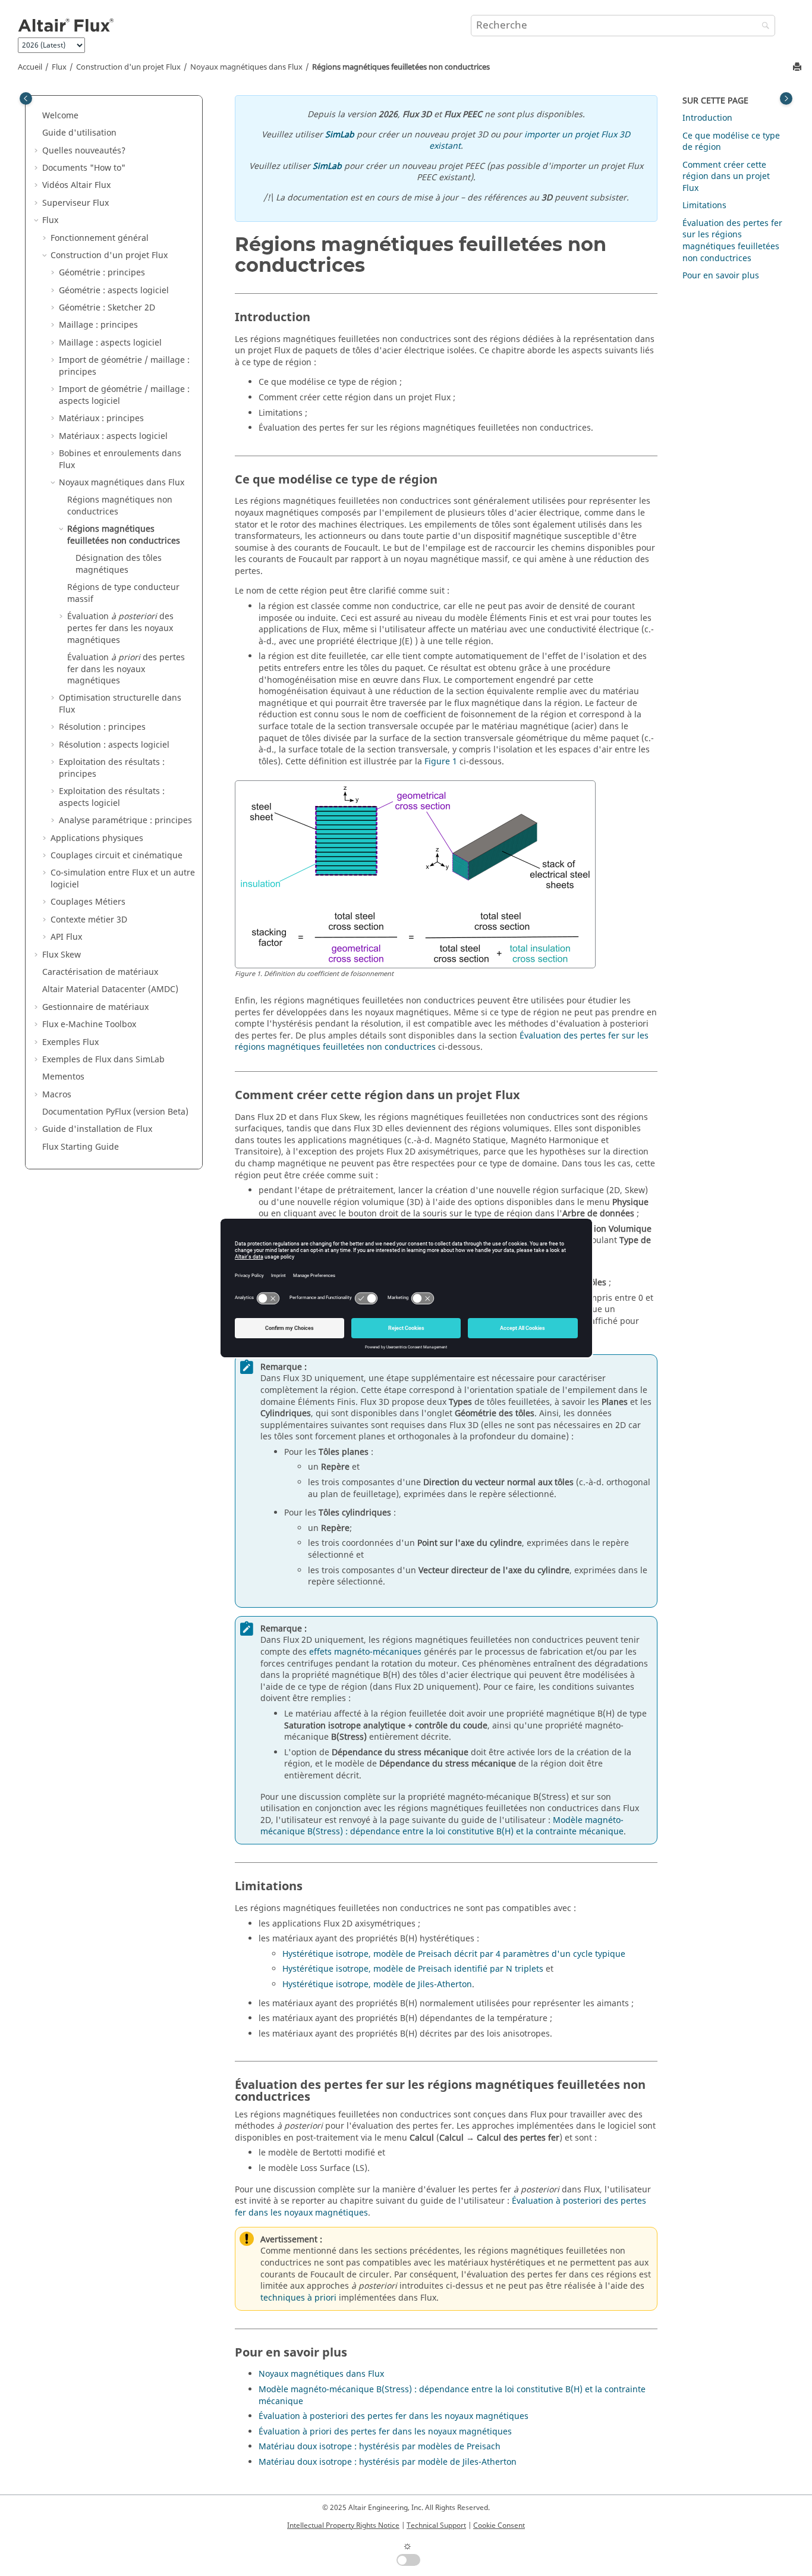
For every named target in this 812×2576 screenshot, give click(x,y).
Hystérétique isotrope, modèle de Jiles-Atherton (377, 1984)
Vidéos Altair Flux (76, 185)
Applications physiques (97, 838)
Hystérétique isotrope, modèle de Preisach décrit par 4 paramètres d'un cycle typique (454, 1954)
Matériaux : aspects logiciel (113, 436)
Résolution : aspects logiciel (114, 745)
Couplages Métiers (88, 902)
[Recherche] (763, 26)
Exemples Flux (70, 1042)
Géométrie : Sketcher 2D (107, 308)
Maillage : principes (98, 325)
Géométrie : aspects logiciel (114, 291)
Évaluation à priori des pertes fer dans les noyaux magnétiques (385, 2432)
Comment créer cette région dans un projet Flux (726, 177)
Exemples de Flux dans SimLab (103, 1060)
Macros (57, 1095)
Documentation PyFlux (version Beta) (115, 1112)
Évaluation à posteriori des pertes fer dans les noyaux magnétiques (394, 2416)
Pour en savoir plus (721, 276)
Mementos (63, 1077)
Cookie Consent (499, 2525)
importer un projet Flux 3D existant (530, 141)
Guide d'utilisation (79, 133)
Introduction (707, 118)
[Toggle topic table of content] (786, 98)
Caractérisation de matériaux (100, 972)
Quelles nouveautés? (84, 151)
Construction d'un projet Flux (128, 67)
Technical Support (436, 2525)
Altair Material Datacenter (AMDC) (110, 989)
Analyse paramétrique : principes (125, 821)
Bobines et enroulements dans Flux (120, 459)
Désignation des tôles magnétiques (119, 564)
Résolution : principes (102, 727)
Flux (59, 67)
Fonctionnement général (100, 238)
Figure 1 (441, 762)
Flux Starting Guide (81, 1147)
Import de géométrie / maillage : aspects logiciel (124, 395)
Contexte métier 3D (89, 920)
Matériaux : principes (101, 418)
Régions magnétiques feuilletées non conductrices (401, 67)
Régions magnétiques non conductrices (120, 506)
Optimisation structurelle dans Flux (120, 704)
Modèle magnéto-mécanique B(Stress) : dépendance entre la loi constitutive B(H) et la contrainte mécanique (442, 1826)
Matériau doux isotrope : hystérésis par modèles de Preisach (380, 2447)
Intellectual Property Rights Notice (343, 2525)
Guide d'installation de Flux (97, 1129)
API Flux (66, 937)
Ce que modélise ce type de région (731, 142)
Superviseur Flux (75, 203)
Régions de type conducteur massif (123, 593)
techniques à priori (298, 2298)
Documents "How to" (84, 168)
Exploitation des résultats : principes (112, 768)
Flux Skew (62, 955)
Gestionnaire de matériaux (95, 1007)
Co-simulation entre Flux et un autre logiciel (123, 879)
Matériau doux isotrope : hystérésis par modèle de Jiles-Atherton (388, 2462)
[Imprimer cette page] (798, 68)
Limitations (704, 205)
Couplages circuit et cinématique (117, 856)
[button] (37, 116)
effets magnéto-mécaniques (365, 1652)
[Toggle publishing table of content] (26, 98)
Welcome (60, 116)
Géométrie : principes (102, 273)
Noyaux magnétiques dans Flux (246, 67)
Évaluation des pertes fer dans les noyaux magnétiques (120, 628)
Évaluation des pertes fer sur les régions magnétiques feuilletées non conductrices (732, 241)
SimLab (340, 135)
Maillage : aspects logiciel (110, 343)
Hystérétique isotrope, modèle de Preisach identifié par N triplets (413, 1969)
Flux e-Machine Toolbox (89, 1025)
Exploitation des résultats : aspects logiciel (112, 797)
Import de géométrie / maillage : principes (124, 366)
